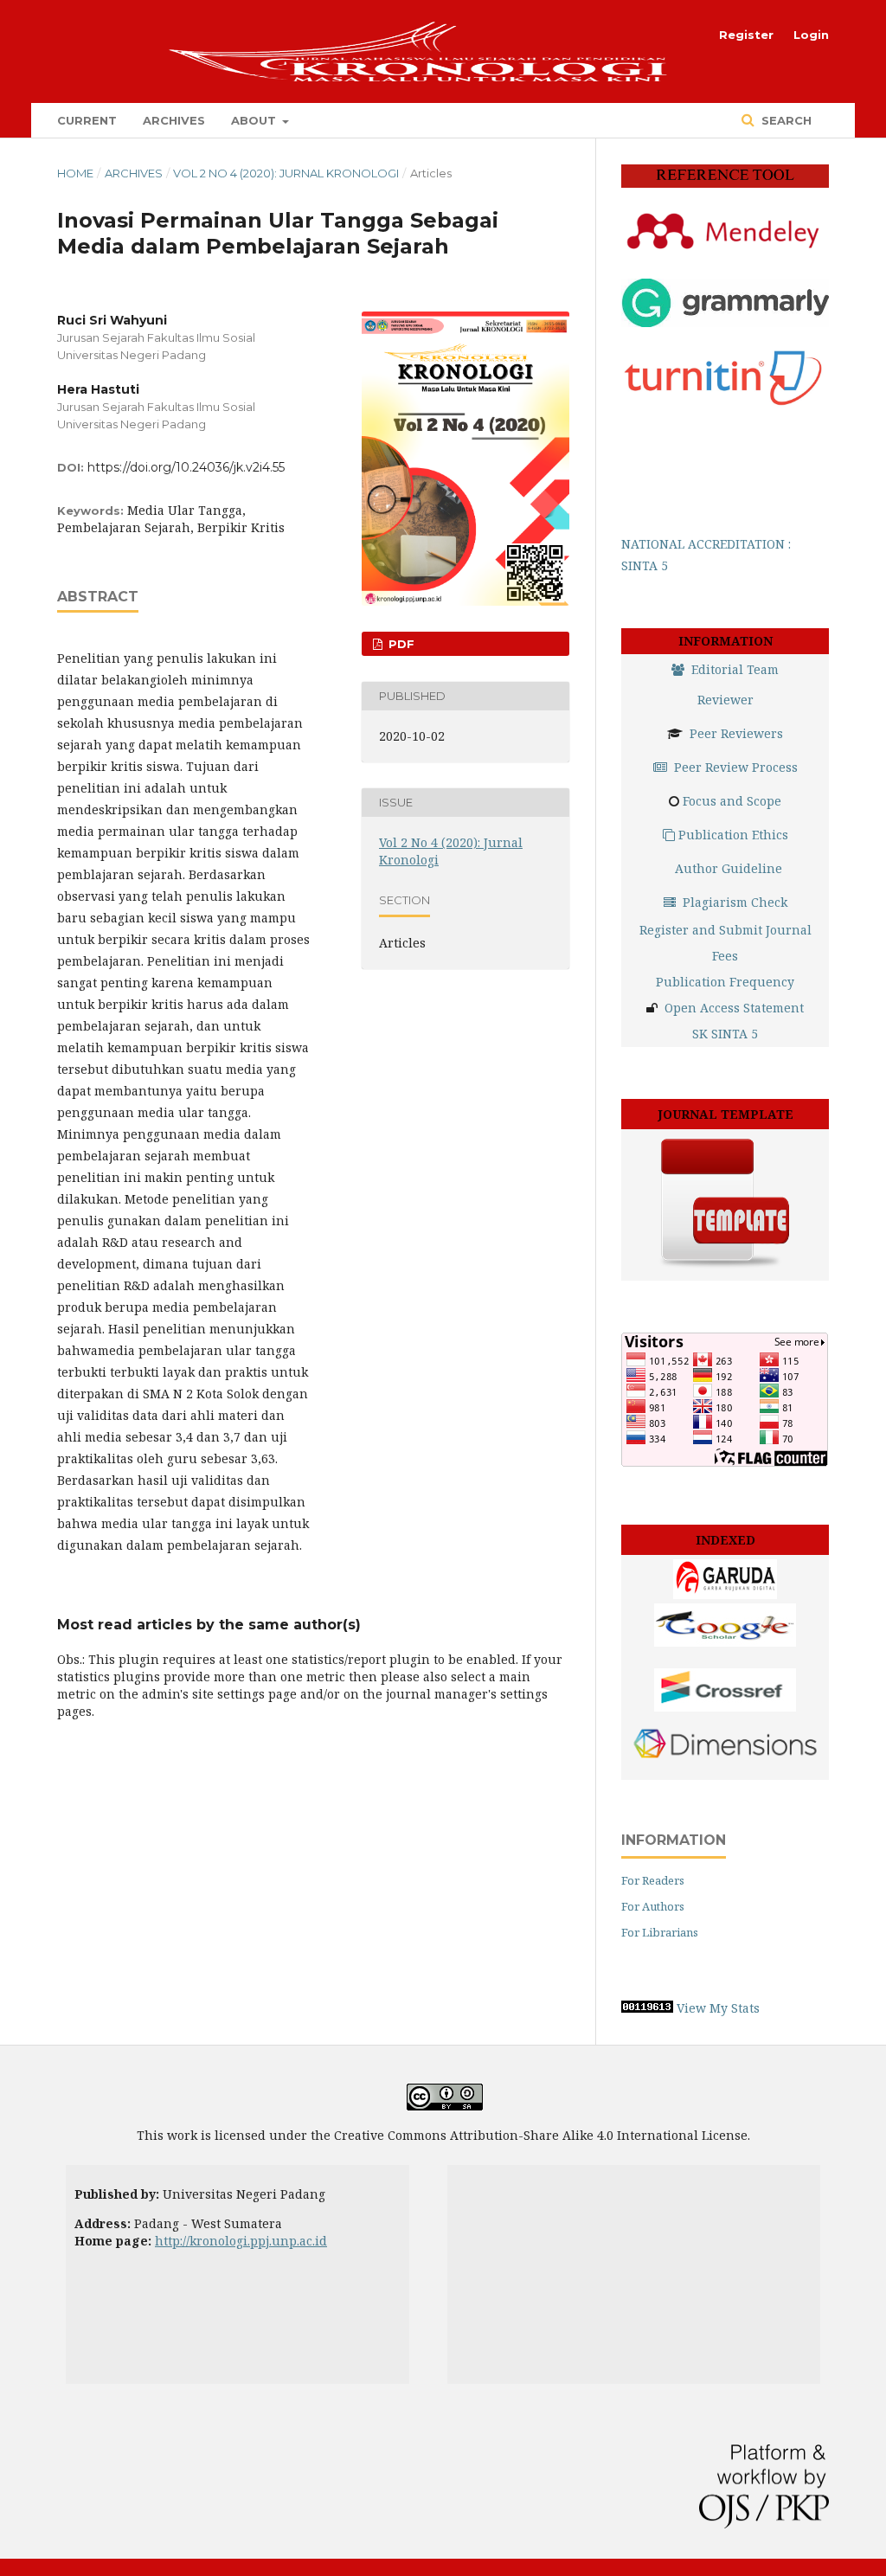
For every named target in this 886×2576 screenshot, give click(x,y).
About (255, 120)
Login (811, 35)
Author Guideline (729, 868)
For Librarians (660, 1932)
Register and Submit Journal (725, 930)
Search (785, 120)
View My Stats (718, 2008)
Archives (174, 120)
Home (75, 173)
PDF (400, 644)
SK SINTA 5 (725, 1034)
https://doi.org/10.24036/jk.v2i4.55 (186, 467)
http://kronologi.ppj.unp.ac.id (241, 2241)
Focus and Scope (732, 801)
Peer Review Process (736, 767)
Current (87, 120)
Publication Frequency (725, 982)
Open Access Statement (734, 1008)
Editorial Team (735, 669)
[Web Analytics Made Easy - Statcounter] (647, 2008)
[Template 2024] (725, 1267)
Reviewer (725, 700)
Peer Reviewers (736, 733)
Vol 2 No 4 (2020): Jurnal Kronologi (286, 173)
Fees (725, 956)
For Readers (653, 1880)
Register (746, 35)
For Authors (653, 1906)
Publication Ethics (733, 835)
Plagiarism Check (735, 902)
